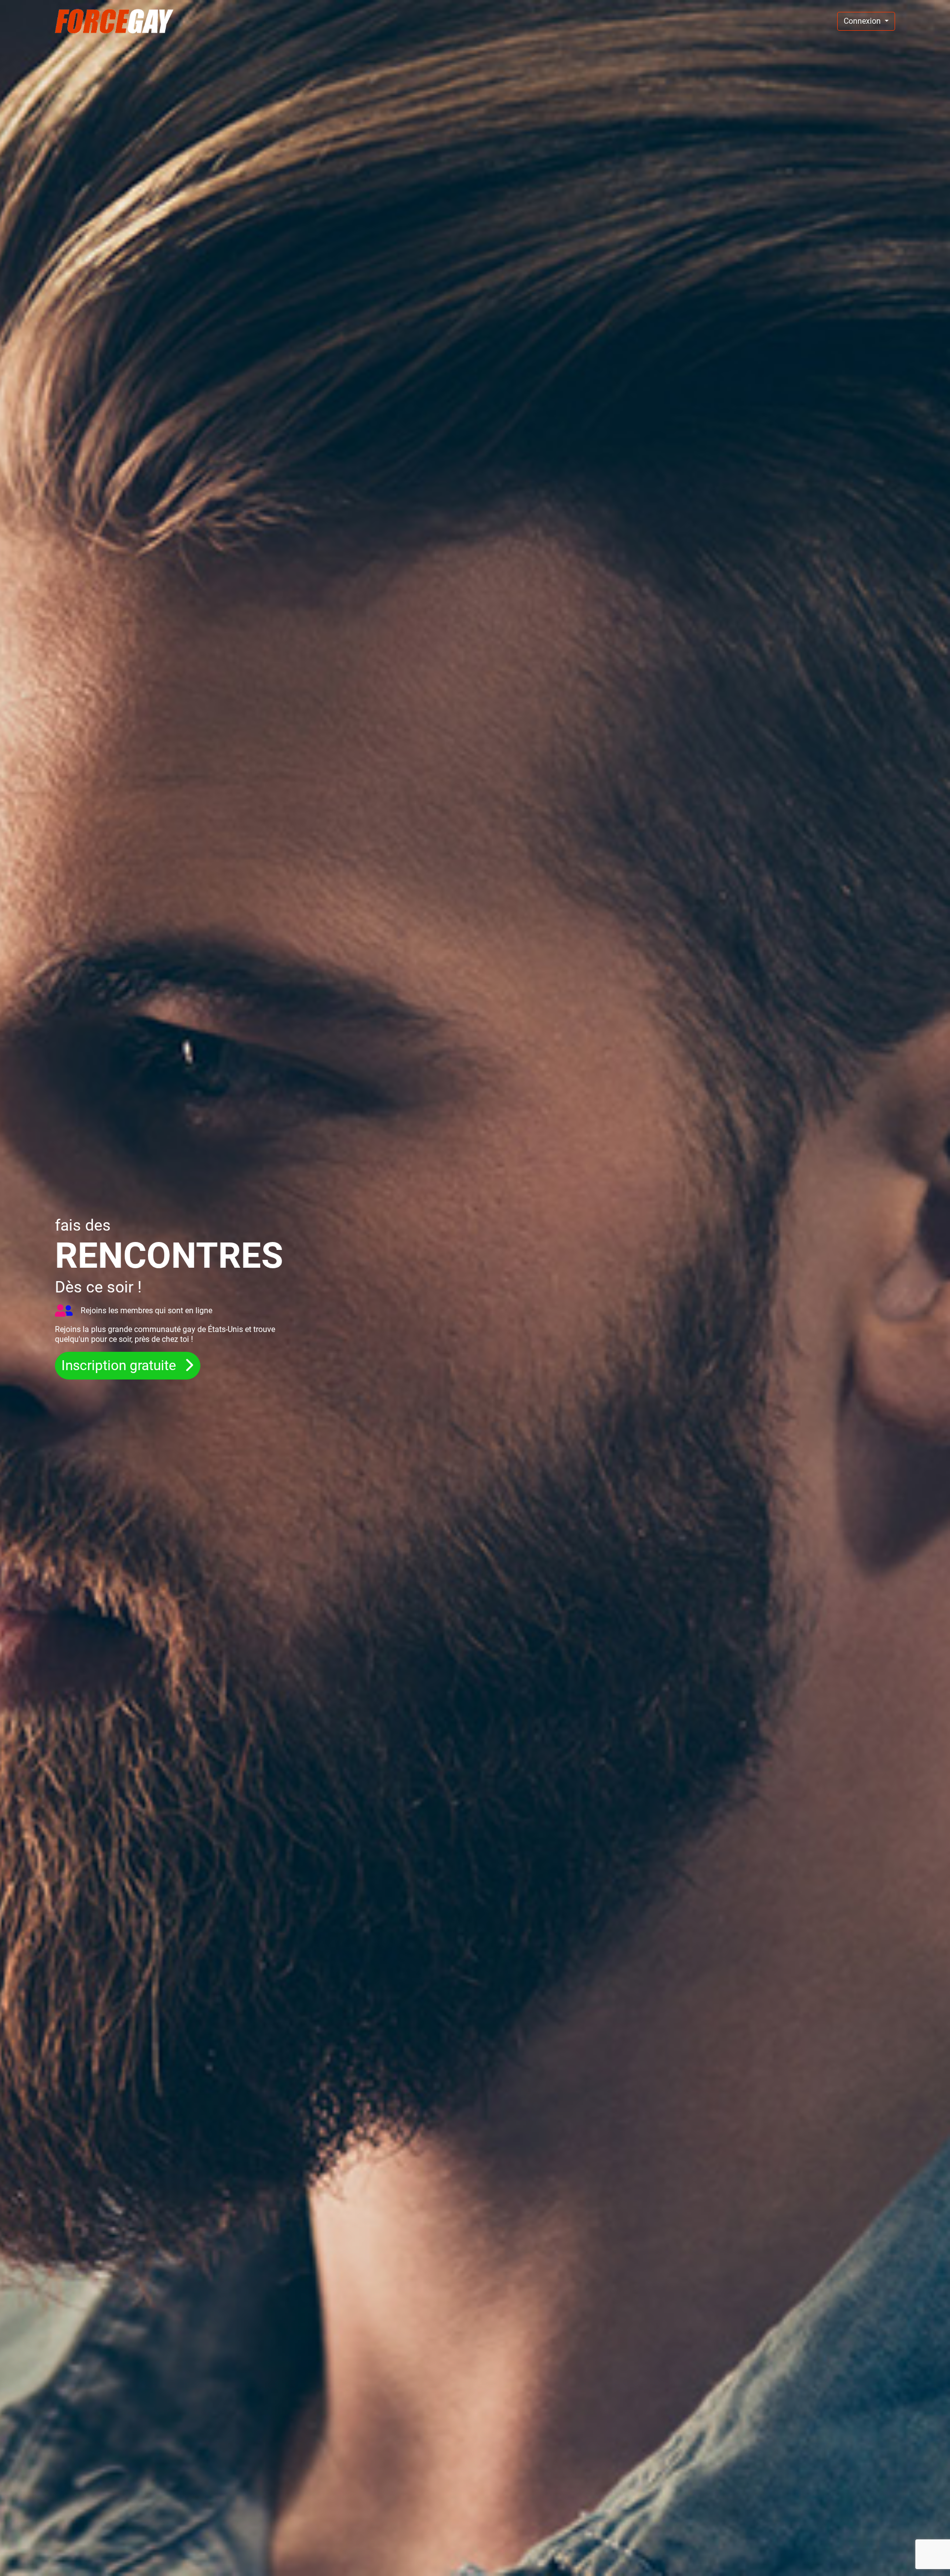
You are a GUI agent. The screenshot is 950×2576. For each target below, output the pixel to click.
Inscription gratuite (120, 1365)
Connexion (863, 21)
